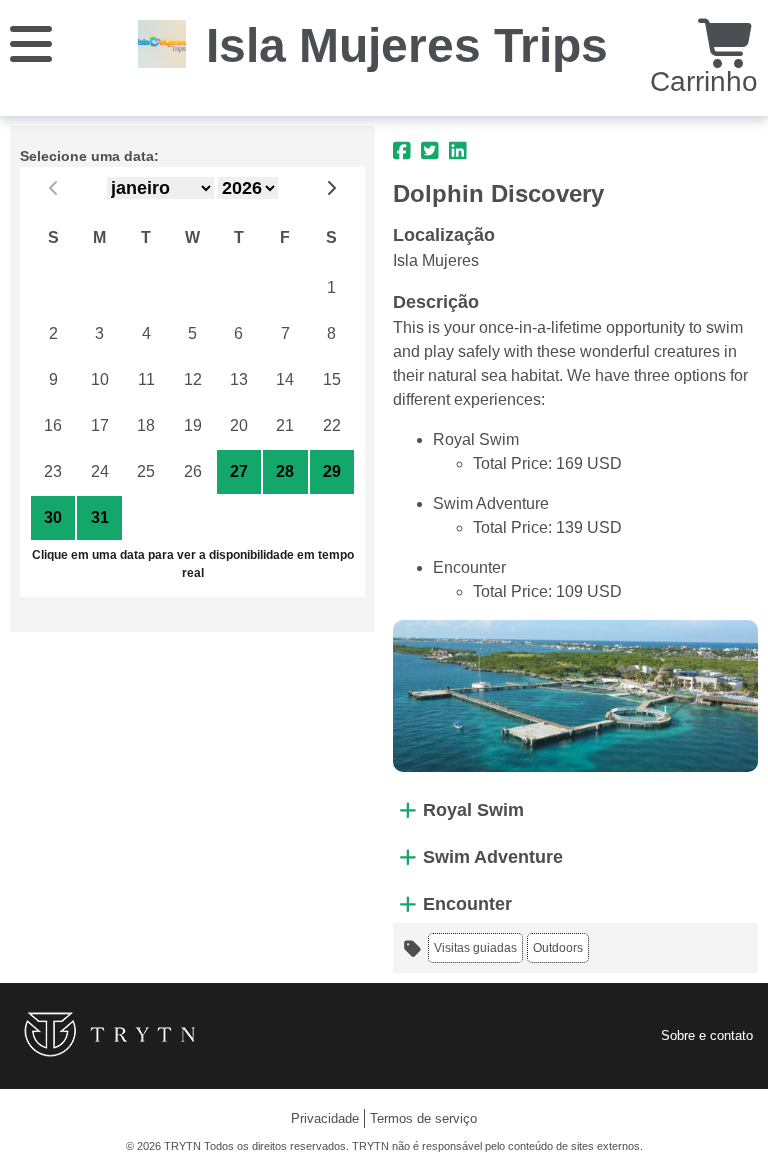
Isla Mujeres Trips (407, 45)
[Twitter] (430, 151)
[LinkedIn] (458, 151)
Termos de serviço (423, 1118)
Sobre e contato (707, 1035)
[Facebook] (402, 151)
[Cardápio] (31, 42)
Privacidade (325, 1118)
